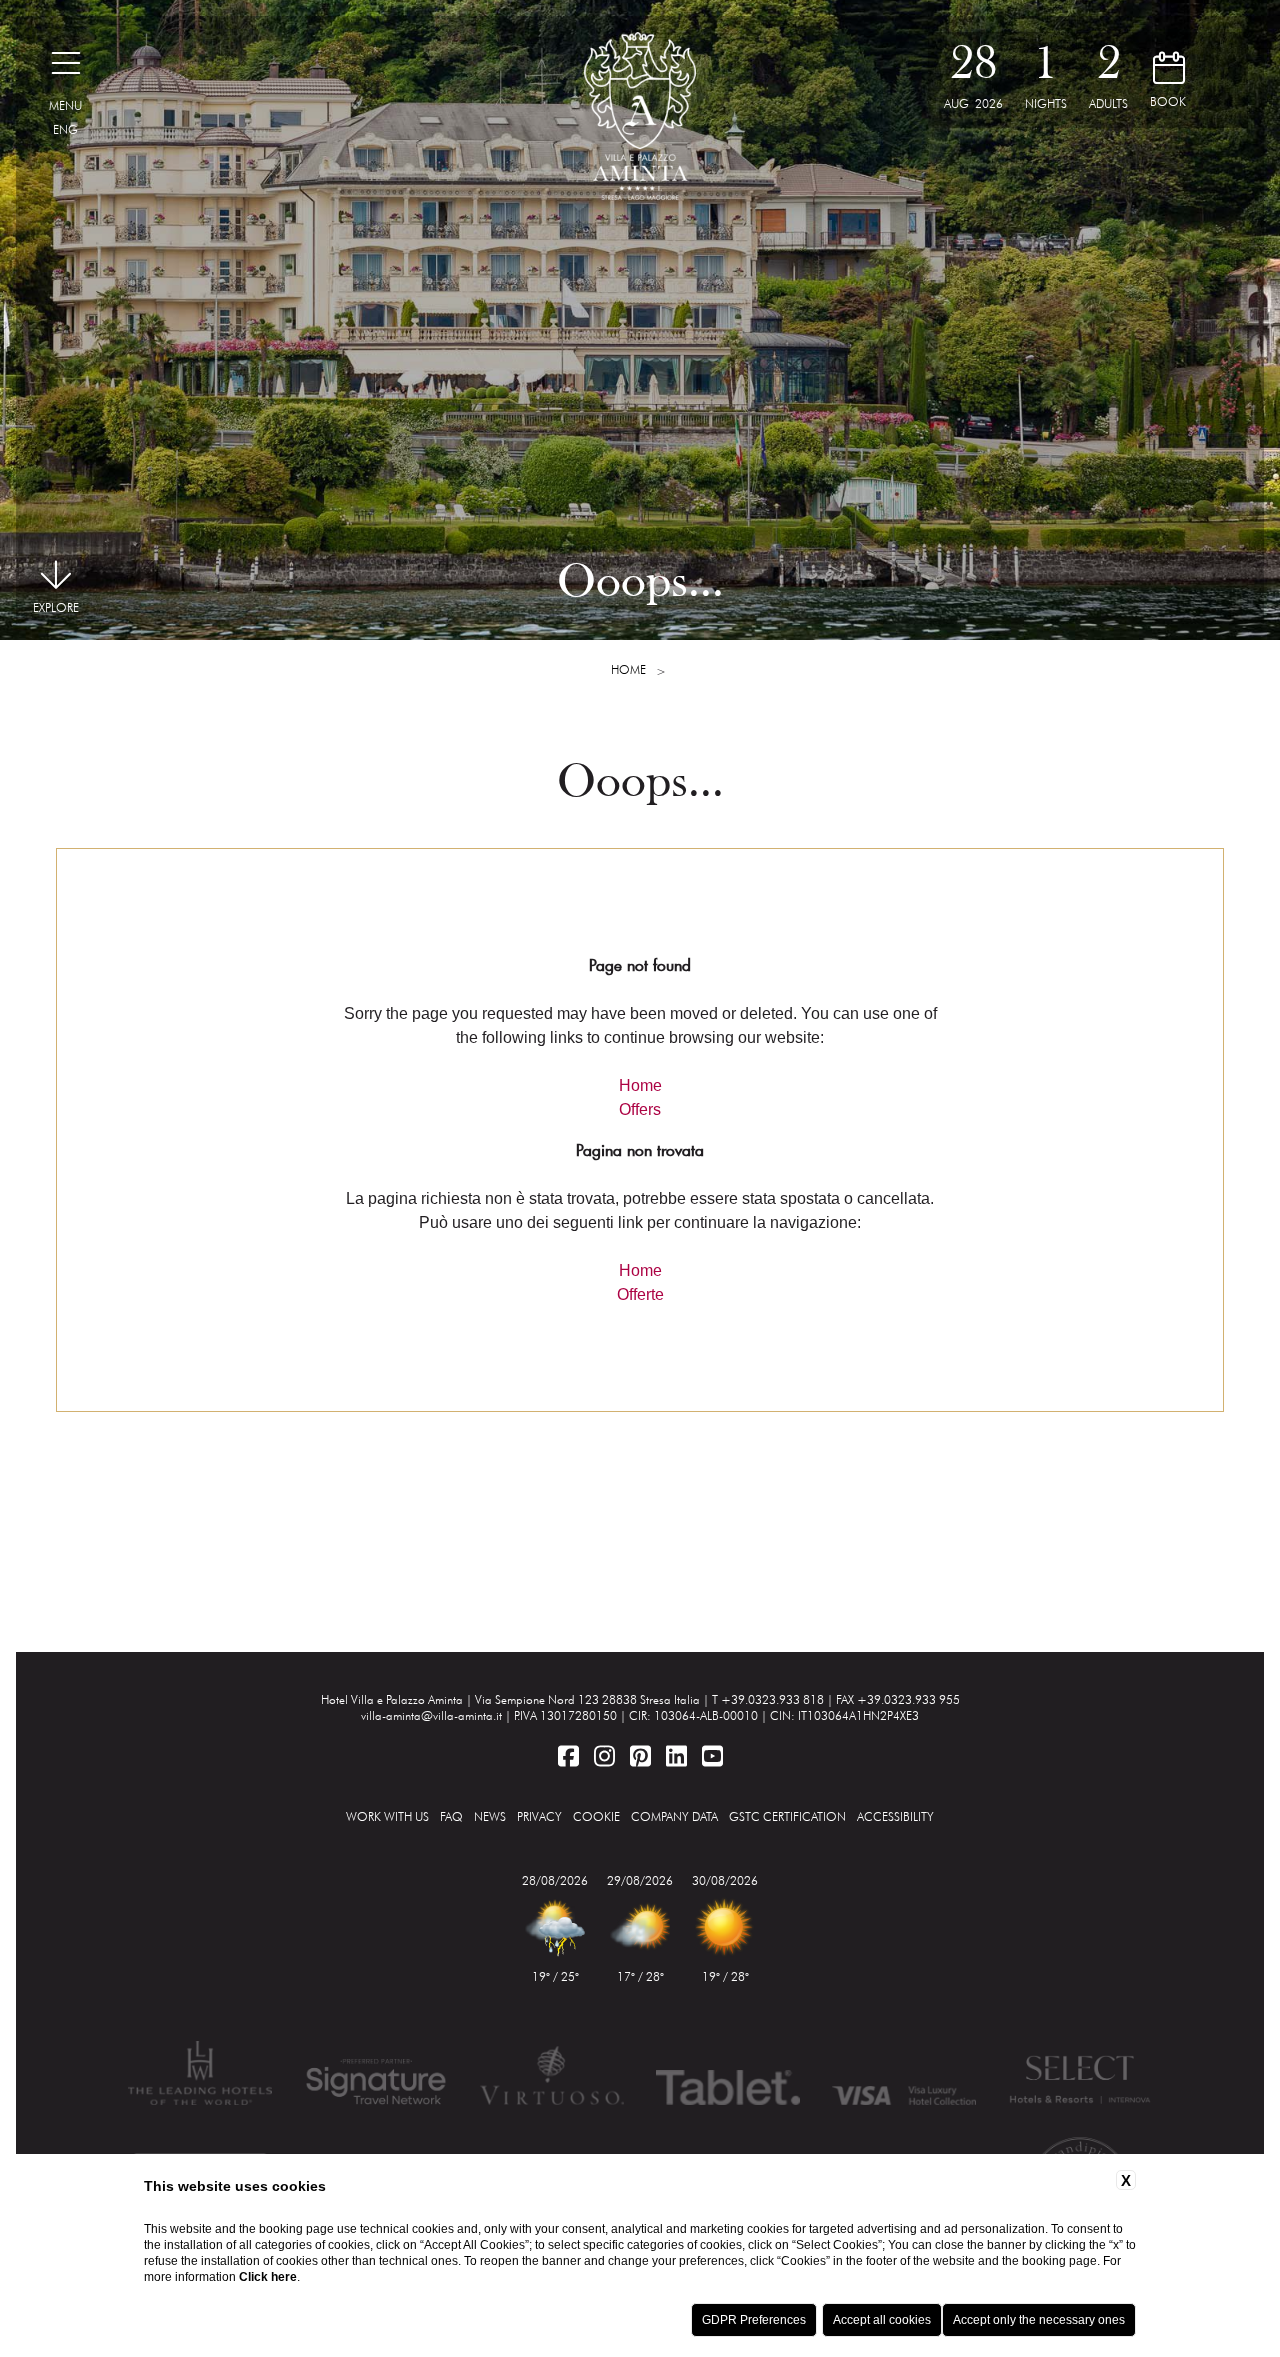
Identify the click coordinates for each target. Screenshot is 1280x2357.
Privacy (539, 1816)
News (490, 1816)
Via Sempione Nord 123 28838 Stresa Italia (587, 1699)
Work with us (387, 1816)
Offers (640, 1109)
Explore (56, 607)
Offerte (640, 1294)
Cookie (596, 1816)
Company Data (674, 1816)
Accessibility (895, 1816)
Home (628, 669)
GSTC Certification (787, 1816)
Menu (65, 105)
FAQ (451, 1816)
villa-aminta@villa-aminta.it (431, 1715)
